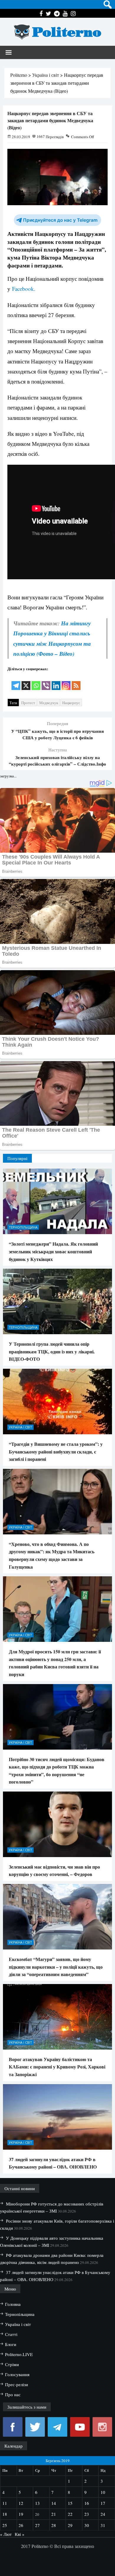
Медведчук (49, 703)
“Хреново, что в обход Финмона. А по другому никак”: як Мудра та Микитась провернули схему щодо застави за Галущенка (52, 1555)
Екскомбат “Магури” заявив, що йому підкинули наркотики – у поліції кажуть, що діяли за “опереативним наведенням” (56, 1967)
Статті (11, 2334)
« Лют (6, 2534)
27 (37, 2525)
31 (103, 2525)
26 (21, 2525)
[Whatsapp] (36, 682)
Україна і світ (20, 1427)
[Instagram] (66, 682)
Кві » (20, 2534)
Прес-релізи (17, 2384)
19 (21, 2514)
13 (37, 2503)
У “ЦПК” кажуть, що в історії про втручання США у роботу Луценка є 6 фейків (57, 734)
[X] (26, 682)
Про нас (13, 2394)
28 (54, 2525)
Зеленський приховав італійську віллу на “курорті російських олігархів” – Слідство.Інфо (57, 761)
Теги (13, 703)
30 (87, 2525)
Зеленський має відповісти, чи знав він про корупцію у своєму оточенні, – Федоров (54, 1871)
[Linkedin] (56, 682)
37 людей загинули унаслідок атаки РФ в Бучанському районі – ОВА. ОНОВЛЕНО (53, 2163)
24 (103, 2514)
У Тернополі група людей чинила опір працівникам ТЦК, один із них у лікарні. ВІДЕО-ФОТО (52, 1351)
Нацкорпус (71, 703)
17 (103, 2503)
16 (87, 2503)
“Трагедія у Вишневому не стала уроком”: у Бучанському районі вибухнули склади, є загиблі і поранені (56, 1451)
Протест (28, 703)
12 (21, 2503)
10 (103, 2492)
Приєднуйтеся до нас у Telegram (60, 220)
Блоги (11, 2344)
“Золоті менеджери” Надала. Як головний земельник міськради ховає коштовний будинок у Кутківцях (53, 1251)
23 (87, 2514)
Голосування (17, 2374)
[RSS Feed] (76, 682)
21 (54, 2514)
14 (54, 2503)
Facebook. (23, 289)
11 (5, 2503)
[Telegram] (16, 682)
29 (70, 2525)
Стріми (12, 2364)
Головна (13, 2304)
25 (5, 2525)
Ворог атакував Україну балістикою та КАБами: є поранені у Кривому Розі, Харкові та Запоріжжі (57, 2067)
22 (70, 2514)
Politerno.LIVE (19, 2354)
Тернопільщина (23, 1227)
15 (70, 2503)
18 (5, 2514)
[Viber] (46, 682)
